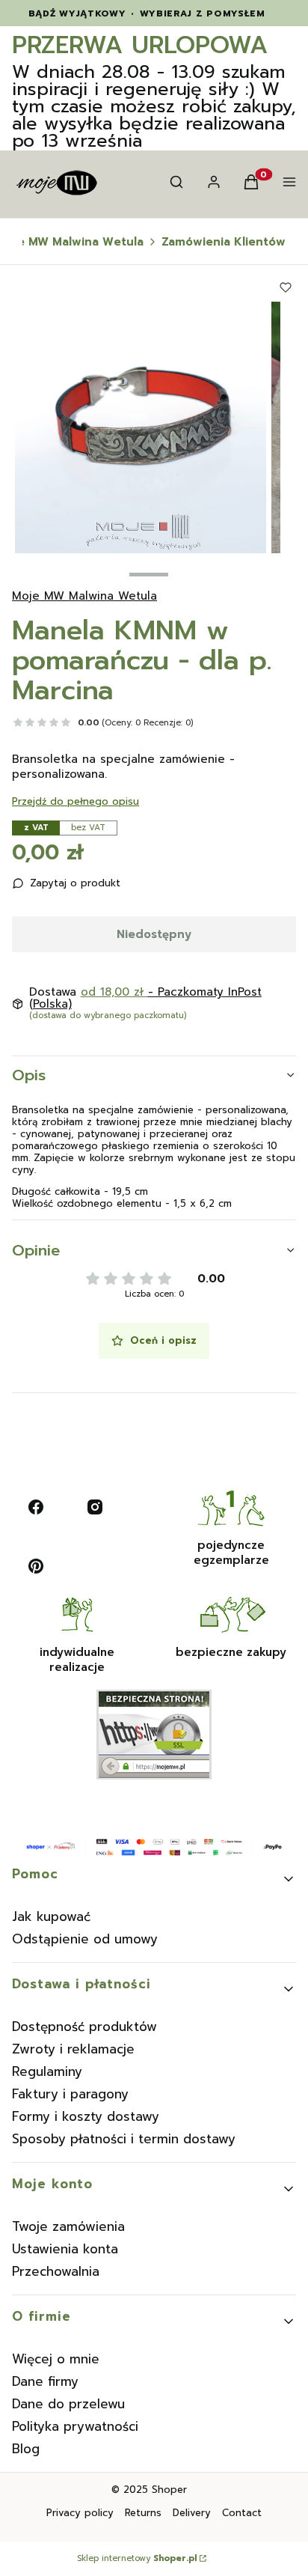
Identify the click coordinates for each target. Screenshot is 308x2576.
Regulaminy (47, 2071)
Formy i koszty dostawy (86, 2116)
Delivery (192, 2513)
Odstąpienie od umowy (85, 1939)
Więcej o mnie (56, 2359)
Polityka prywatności (75, 2426)
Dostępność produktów (84, 2027)
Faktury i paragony (70, 2094)
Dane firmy (45, 2381)
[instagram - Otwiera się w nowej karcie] (95, 1507)
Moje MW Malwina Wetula (84, 596)
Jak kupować (51, 1916)
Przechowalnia (56, 2271)
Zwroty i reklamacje (73, 2049)
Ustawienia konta (65, 2249)
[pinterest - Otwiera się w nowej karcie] (36, 1566)
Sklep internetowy (137, 2559)
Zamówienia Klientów (224, 242)
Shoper (169, 2490)
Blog (26, 2449)
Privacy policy (80, 2513)
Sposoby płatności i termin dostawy (124, 2139)
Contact (242, 2513)
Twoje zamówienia (68, 2226)
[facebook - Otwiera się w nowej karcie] (36, 1507)
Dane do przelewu (68, 2404)
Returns (143, 2513)
